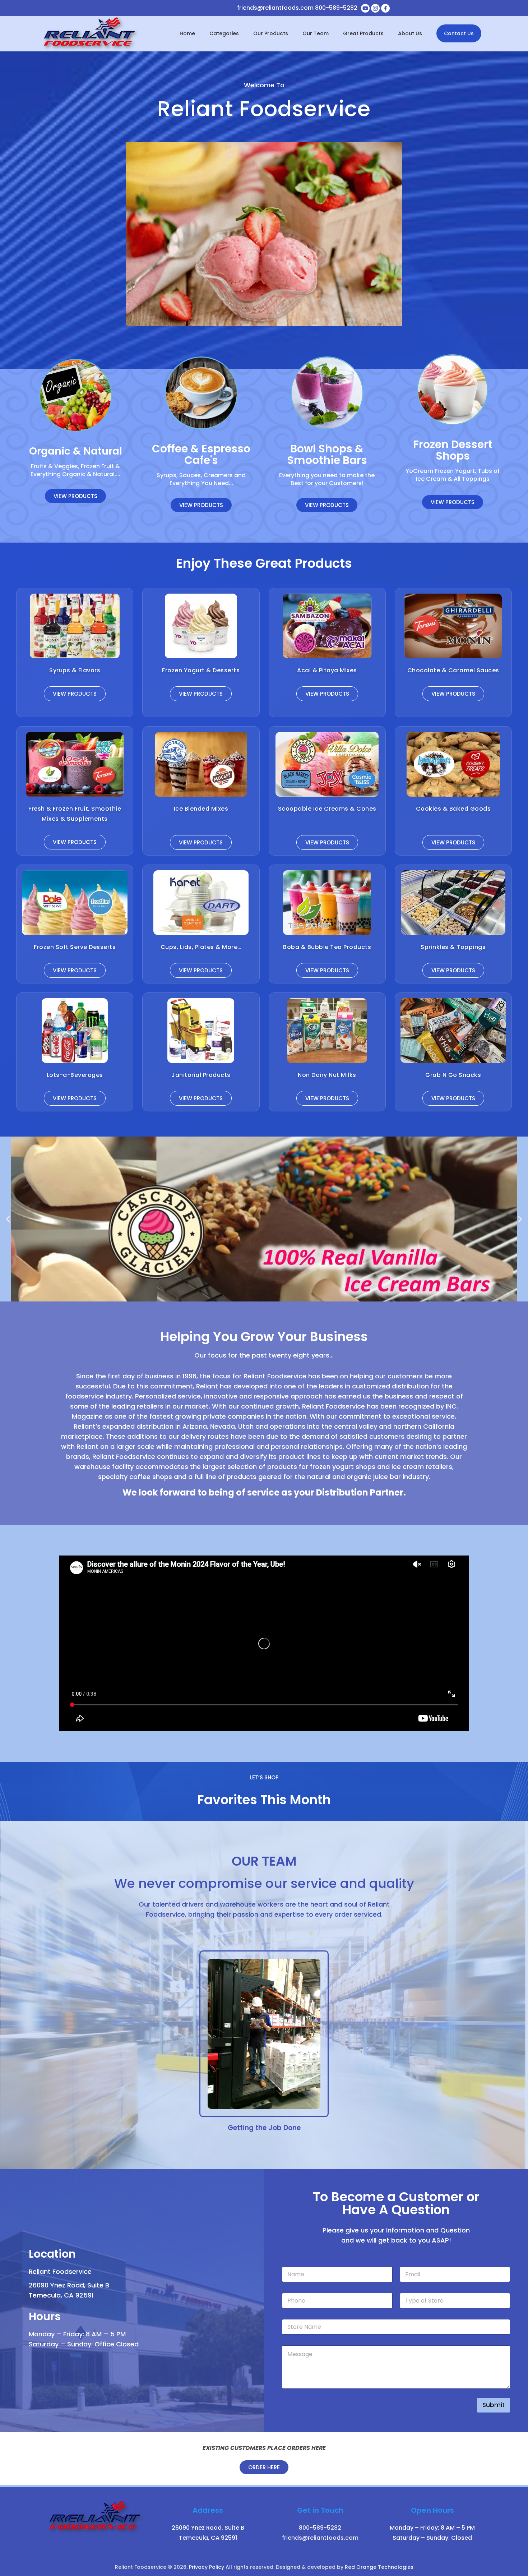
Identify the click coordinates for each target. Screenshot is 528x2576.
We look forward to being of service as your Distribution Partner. (264, 1492)
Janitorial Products (201, 1075)
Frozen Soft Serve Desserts (75, 947)
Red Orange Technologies (379, 2567)
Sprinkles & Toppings (453, 947)
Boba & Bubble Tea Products (327, 947)
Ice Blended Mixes (201, 809)
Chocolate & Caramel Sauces (453, 670)
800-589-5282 (336, 8)
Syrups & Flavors (75, 670)
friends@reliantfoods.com (275, 8)
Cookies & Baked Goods (453, 809)
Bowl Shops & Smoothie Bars (327, 454)
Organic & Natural (76, 451)
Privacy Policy (207, 2567)
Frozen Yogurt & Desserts (201, 670)
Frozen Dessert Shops (453, 450)
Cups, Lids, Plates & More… (201, 947)
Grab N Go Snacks (453, 1075)
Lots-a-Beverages (75, 1075)
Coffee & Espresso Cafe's (201, 454)
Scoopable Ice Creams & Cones (327, 809)
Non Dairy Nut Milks (327, 1075)
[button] (8, 1219)
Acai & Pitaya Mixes (327, 670)
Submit (494, 2405)
